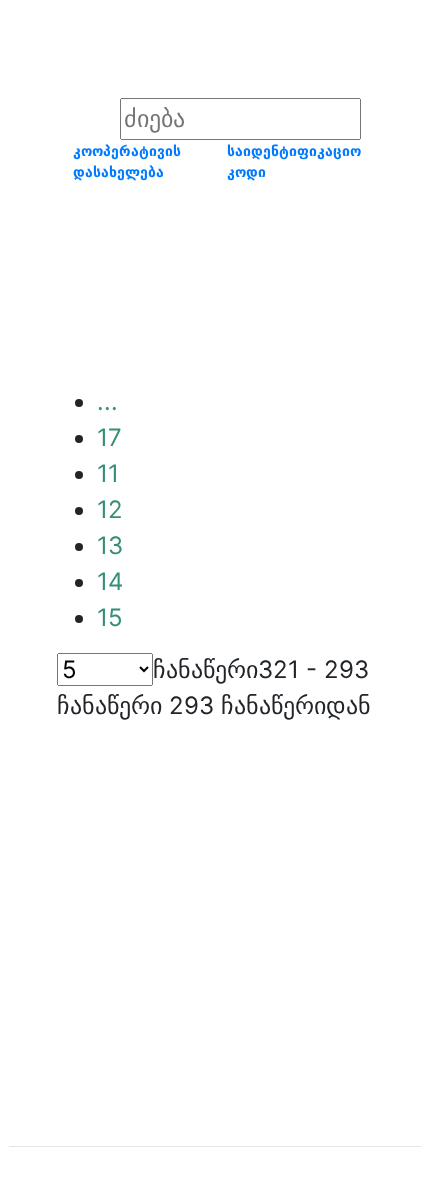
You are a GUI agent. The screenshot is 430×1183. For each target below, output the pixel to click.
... (107, 401)
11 (108, 473)
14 (110, 581)
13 (110, 545)
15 (110, 617)
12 (110, 509)
